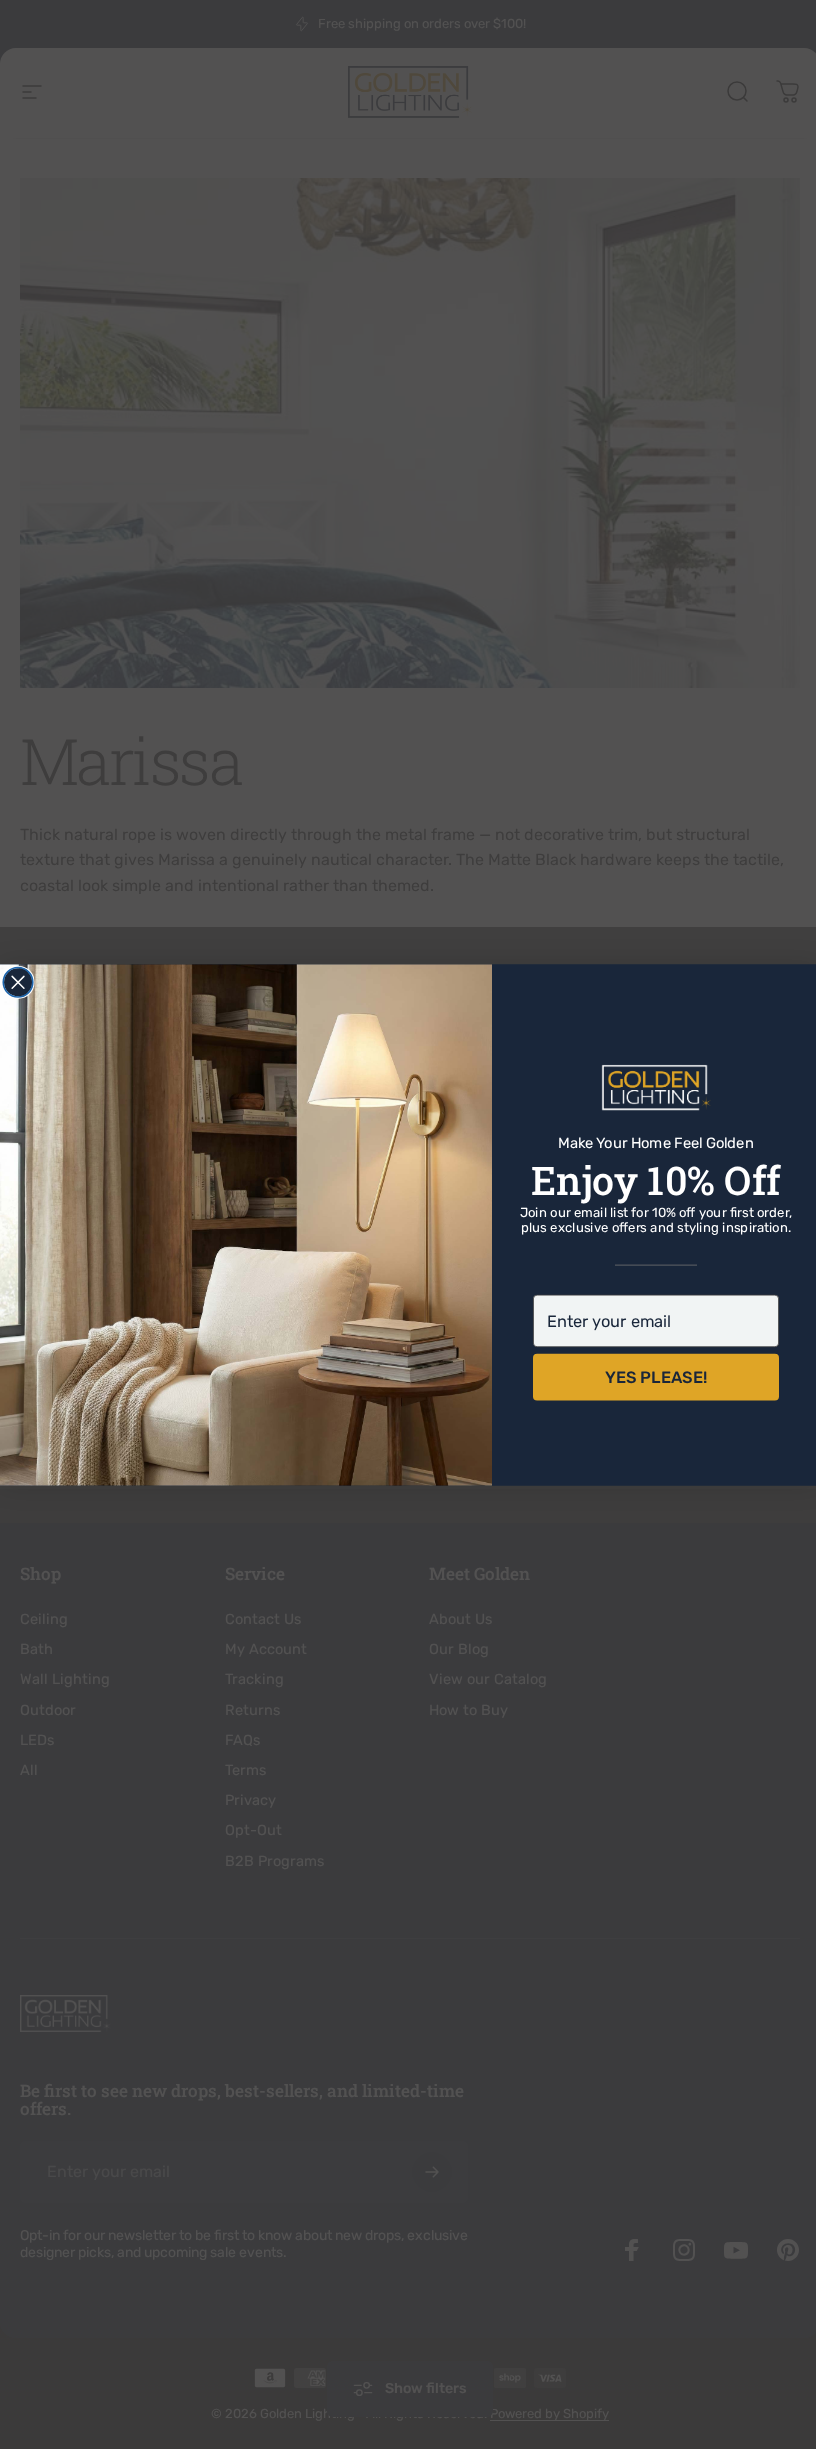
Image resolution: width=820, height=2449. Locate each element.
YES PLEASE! (649, 1377)
